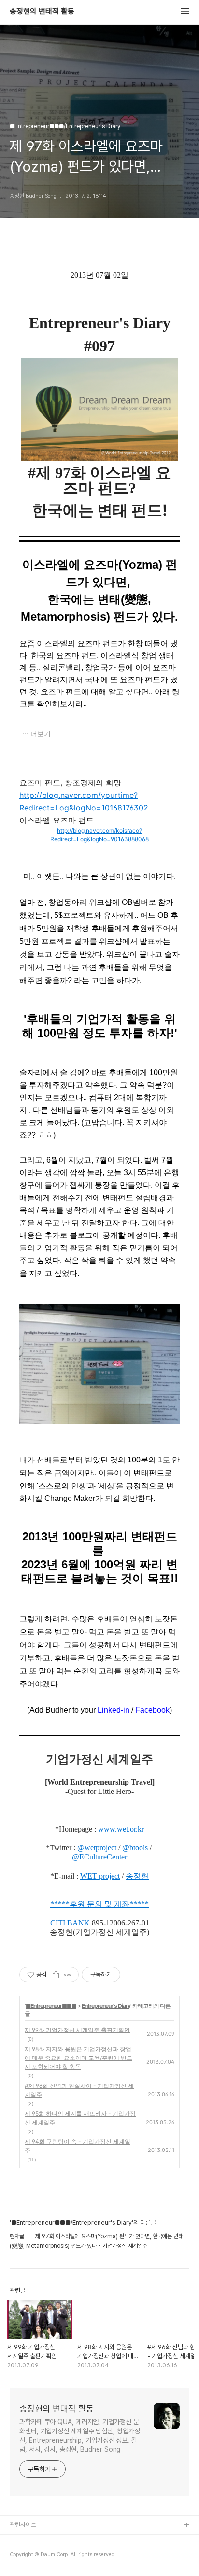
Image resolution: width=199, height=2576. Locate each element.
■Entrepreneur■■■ (51, 2006)
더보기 (41, 734)
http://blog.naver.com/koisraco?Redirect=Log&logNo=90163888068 (99, 835)
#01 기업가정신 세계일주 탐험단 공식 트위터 (64, 2556)
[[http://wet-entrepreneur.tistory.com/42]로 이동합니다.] (91, 1923)
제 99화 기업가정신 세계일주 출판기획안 (77, 2030)
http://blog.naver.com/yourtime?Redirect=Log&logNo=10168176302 (84, 801)
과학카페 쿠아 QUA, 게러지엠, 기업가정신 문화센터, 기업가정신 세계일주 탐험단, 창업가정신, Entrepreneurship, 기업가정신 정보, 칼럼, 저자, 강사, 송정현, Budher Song (80, 2436)
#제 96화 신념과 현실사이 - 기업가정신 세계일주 (79, 2090)
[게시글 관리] (68, 1975)
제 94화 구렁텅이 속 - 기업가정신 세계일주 (78, 2146)
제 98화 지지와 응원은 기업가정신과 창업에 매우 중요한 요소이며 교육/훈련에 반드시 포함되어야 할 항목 (78, 2058)
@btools (135, 1848)
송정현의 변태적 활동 (42, 12)
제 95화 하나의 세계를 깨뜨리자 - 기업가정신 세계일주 (80, 2118)
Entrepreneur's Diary (106, 2006)
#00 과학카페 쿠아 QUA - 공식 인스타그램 (63, 2541)
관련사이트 (23, 2525)
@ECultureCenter (99, 1857)
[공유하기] (56, 1975)
